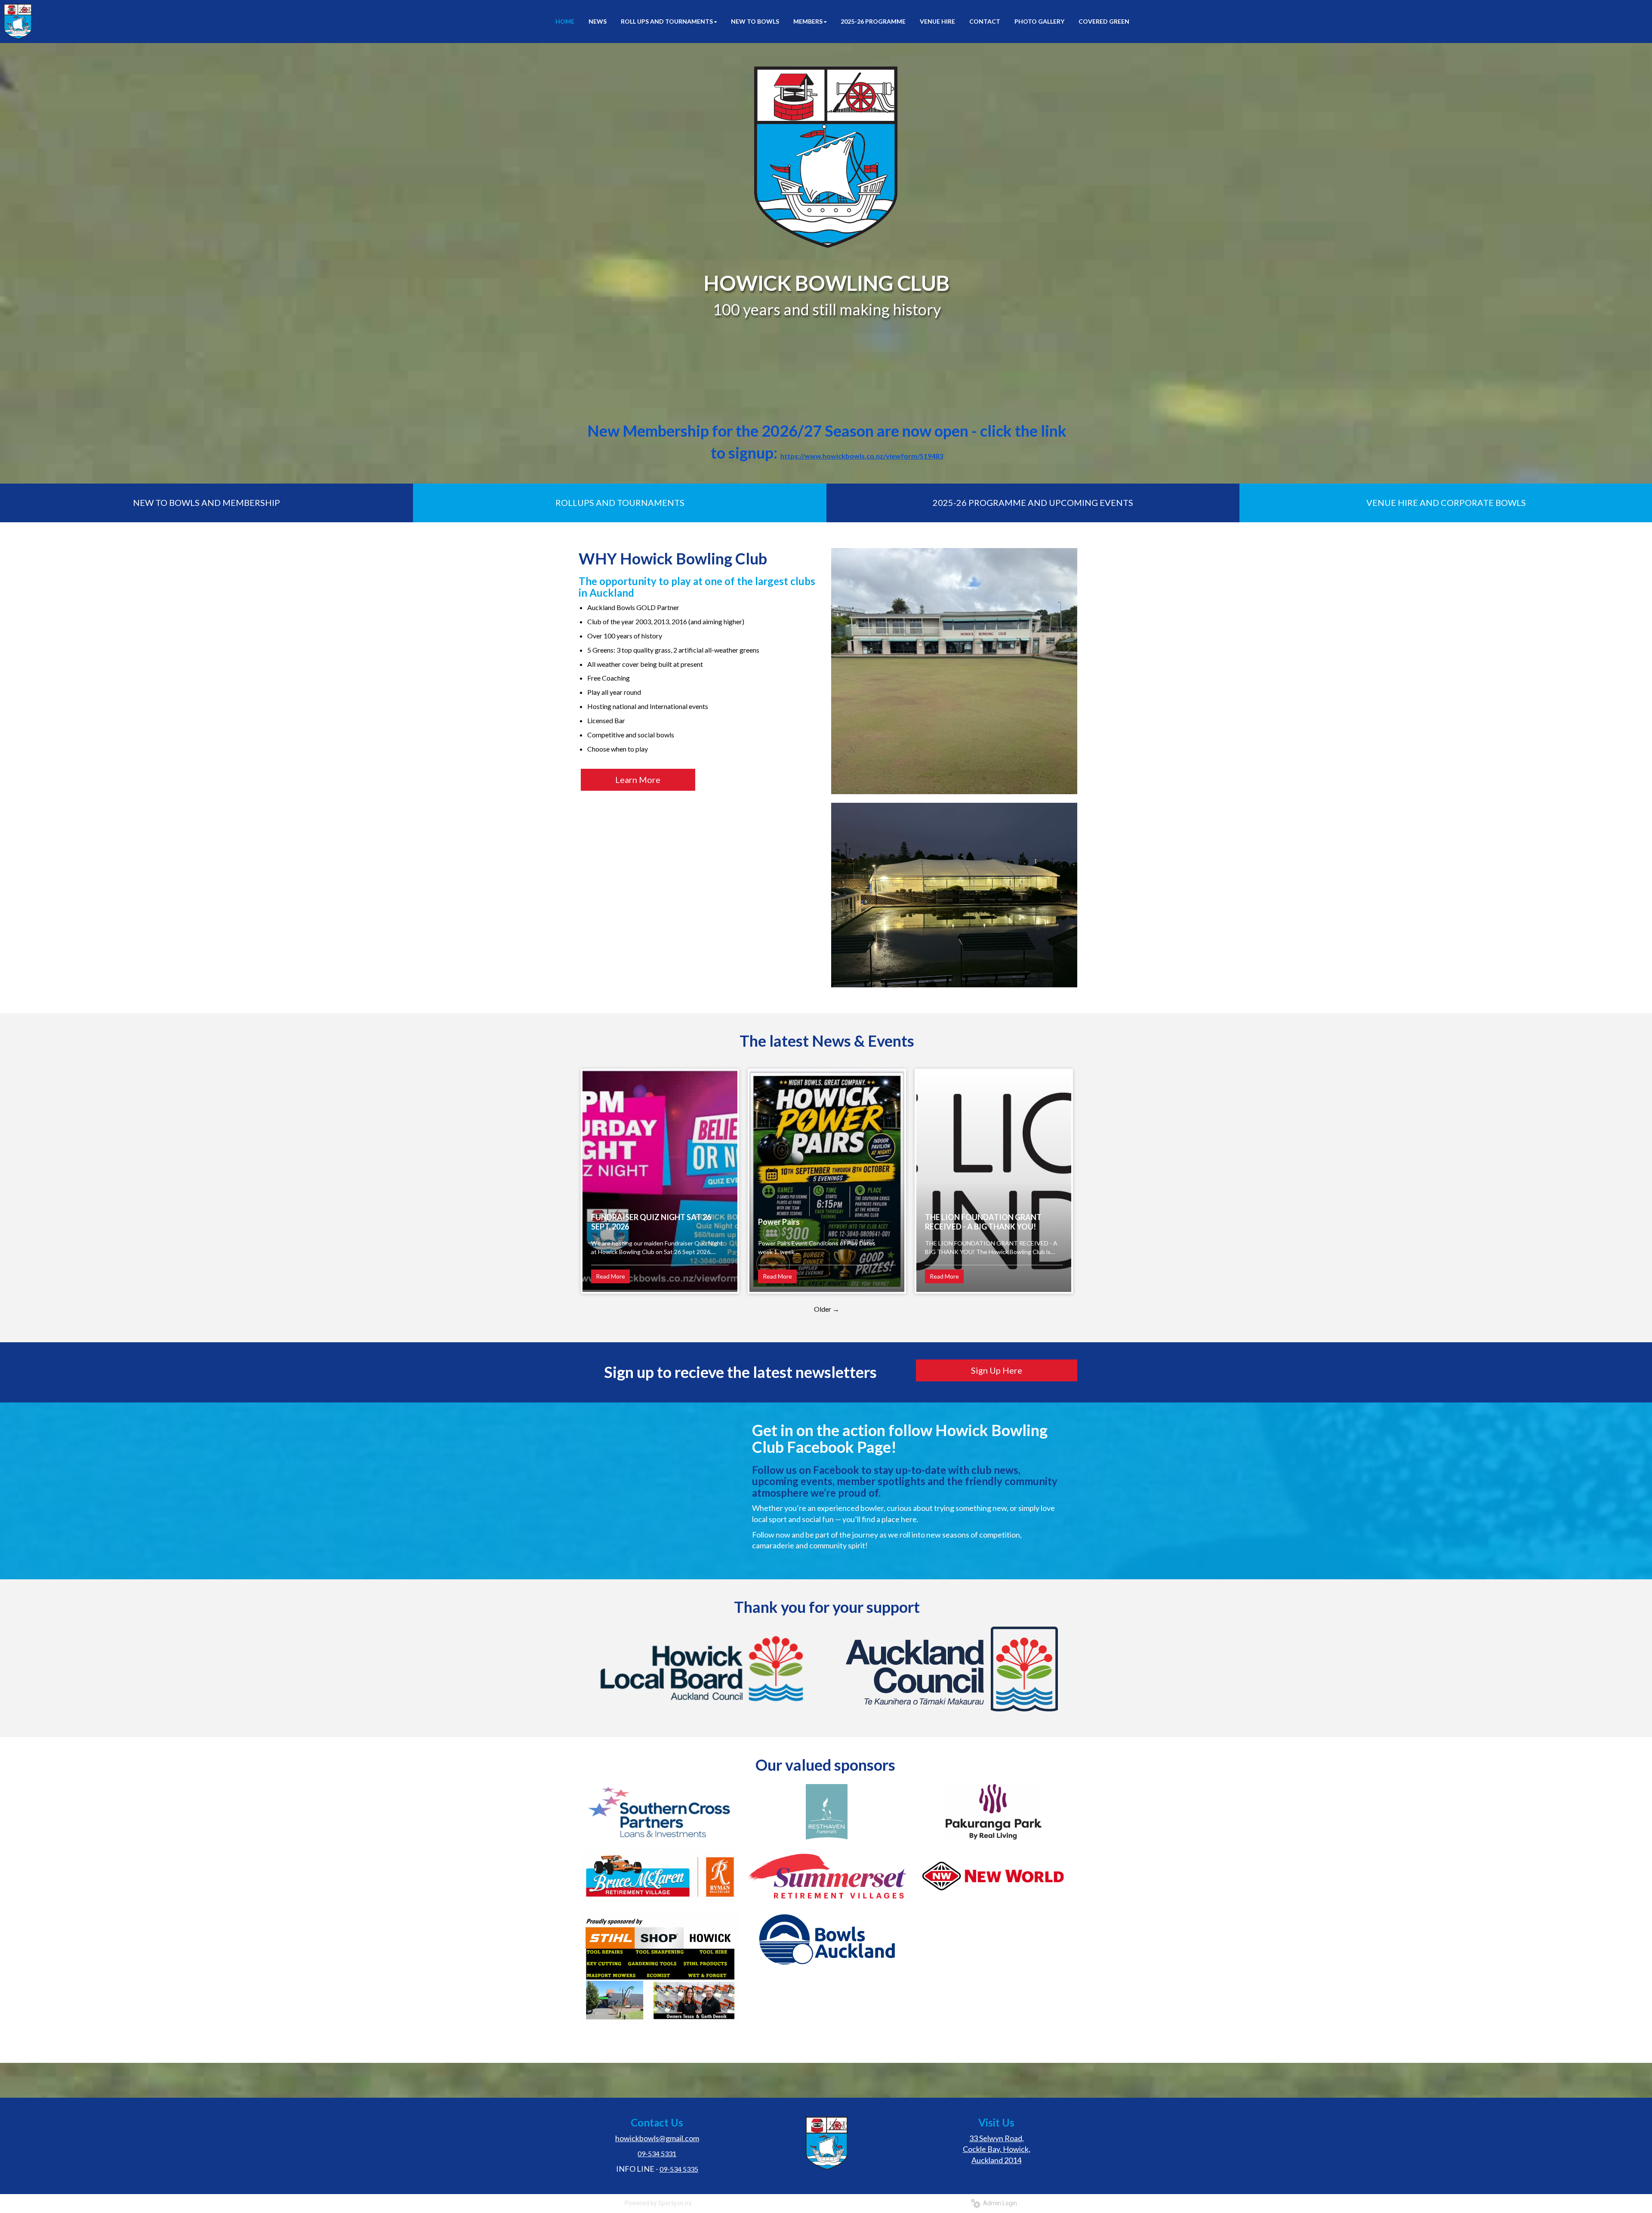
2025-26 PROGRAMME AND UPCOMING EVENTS (1033, 502)
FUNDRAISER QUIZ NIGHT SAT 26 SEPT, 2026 (651, 1222)
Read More (610, 1276)
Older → (827, 1309)
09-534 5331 (657, 2153)
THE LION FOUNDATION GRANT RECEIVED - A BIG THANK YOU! (983, 1222)
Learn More (638, 780)
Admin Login (999, 2203)
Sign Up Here (997, 1370)
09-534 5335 (679, 2169)
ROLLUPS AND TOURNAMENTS (620, 502)
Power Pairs (779, 1222)
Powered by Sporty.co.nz (658, 2203)
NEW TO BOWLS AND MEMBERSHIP (206, 502)
